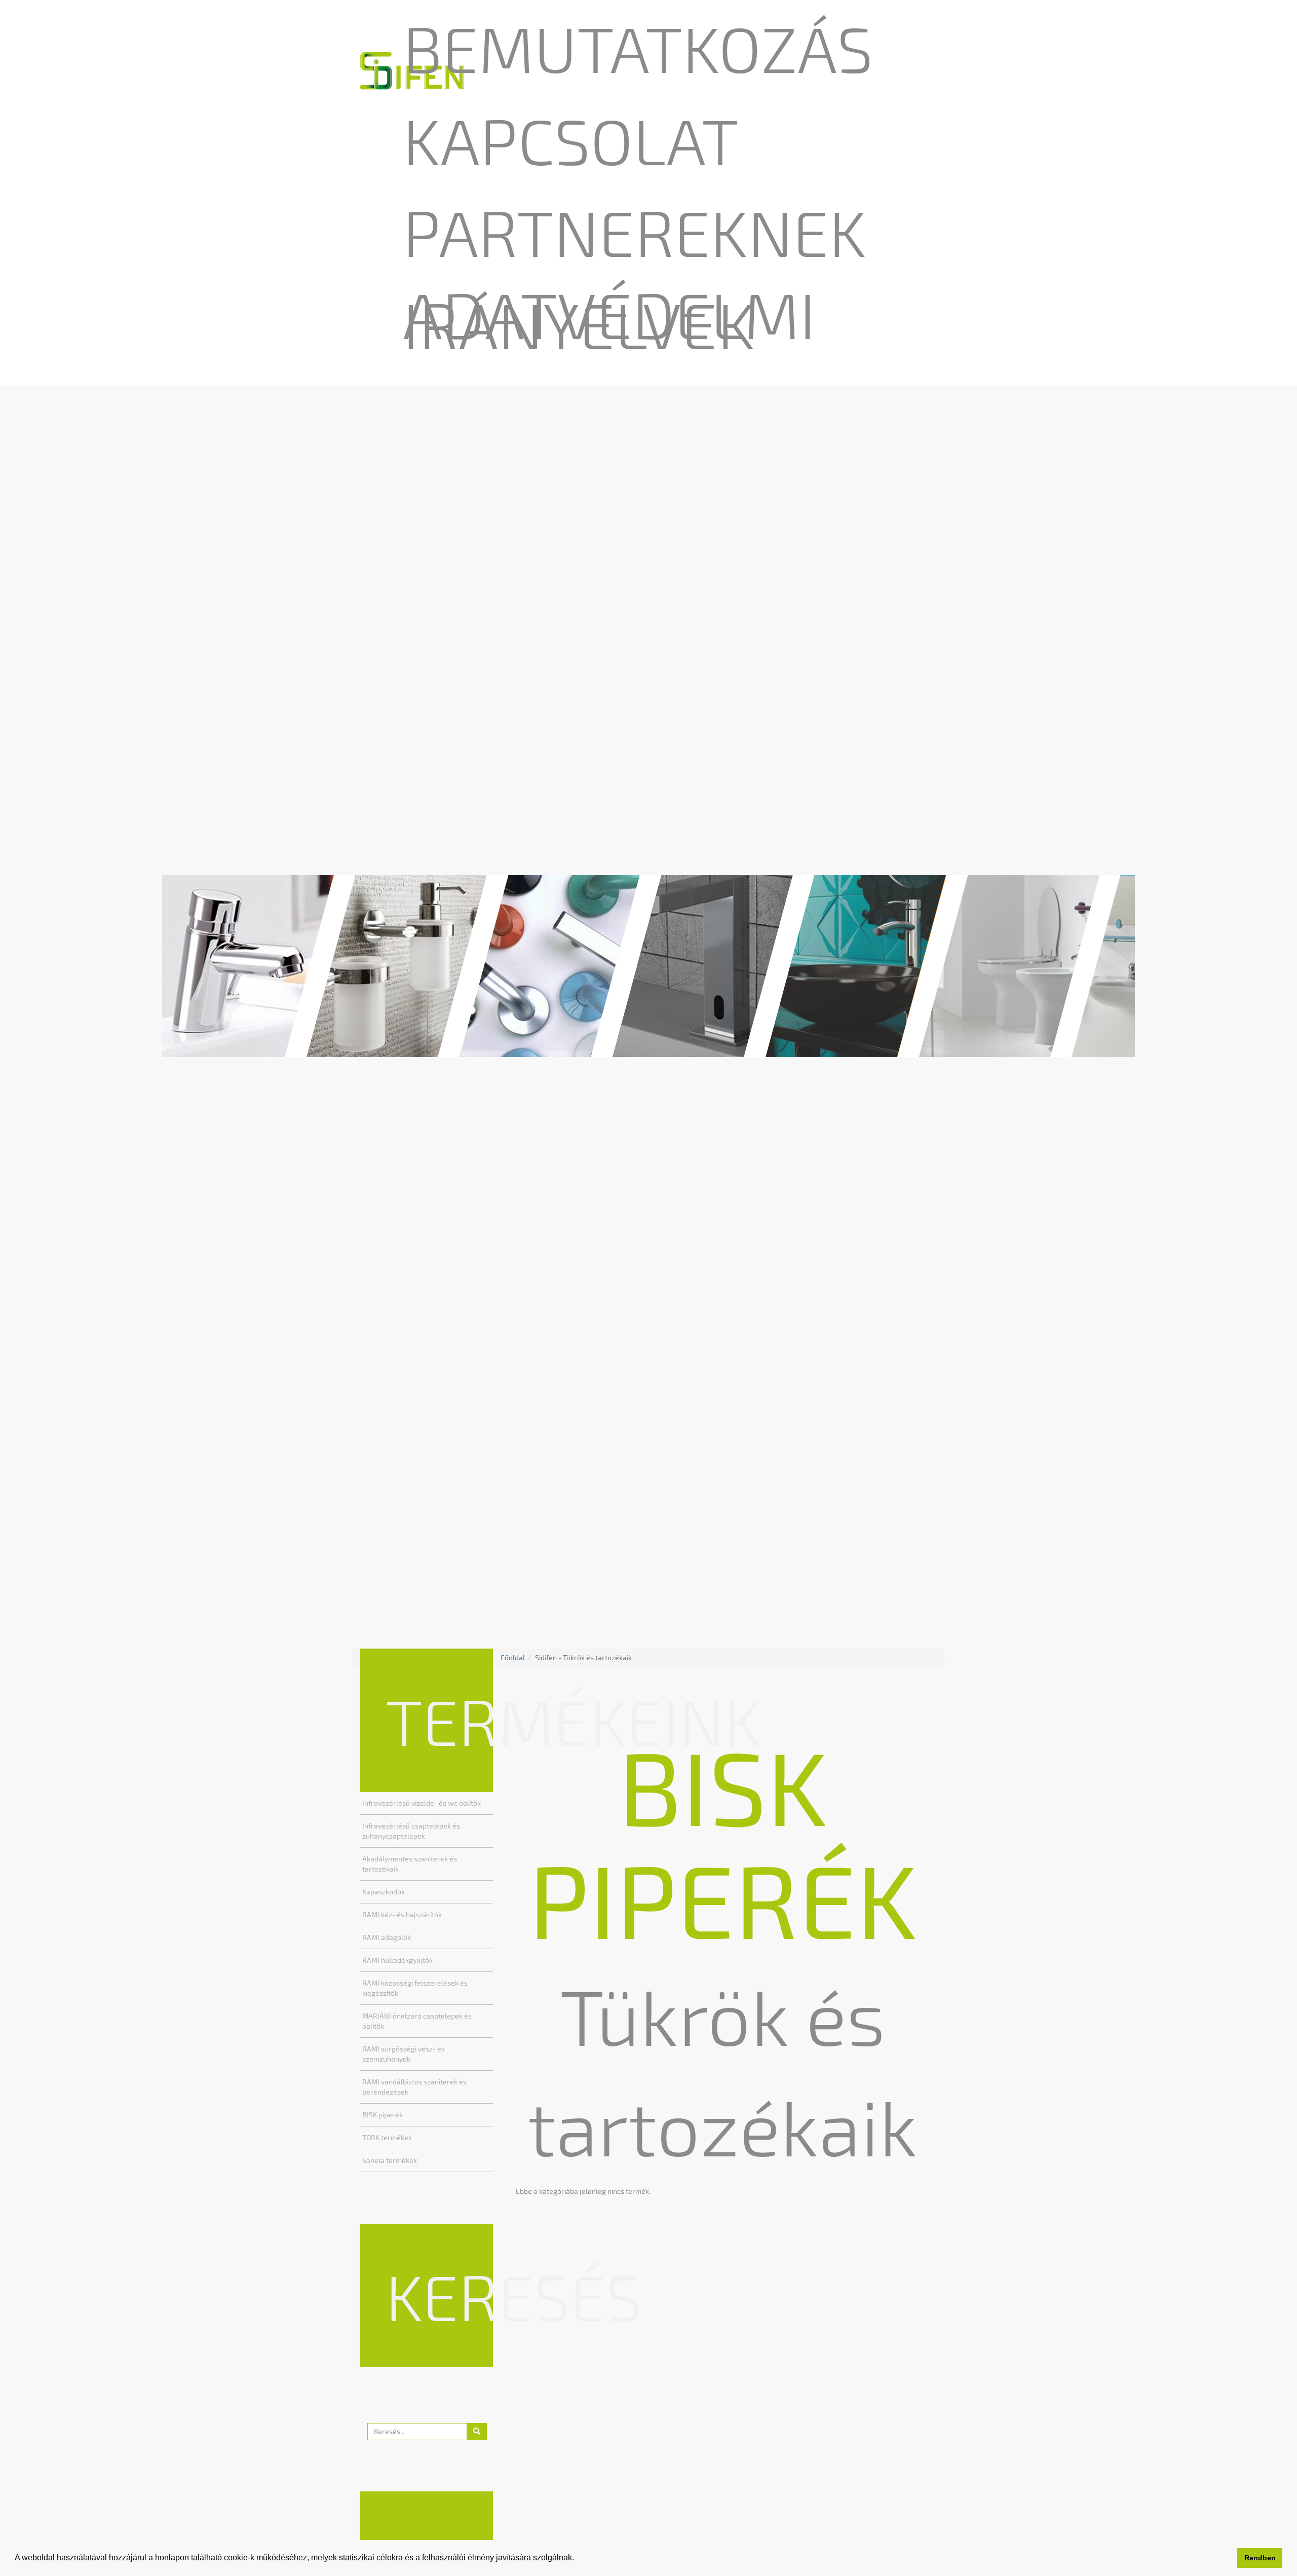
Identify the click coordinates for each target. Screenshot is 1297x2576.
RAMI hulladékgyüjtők (397, 1960)
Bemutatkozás (638, 48)
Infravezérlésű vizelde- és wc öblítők (422, 1803)
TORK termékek (387, 2137)
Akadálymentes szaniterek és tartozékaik (410, 1864)
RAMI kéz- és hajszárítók (402, 1914)
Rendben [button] (1260, 2558)
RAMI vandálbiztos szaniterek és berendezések (414, 2087)
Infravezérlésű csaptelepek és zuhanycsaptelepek (411, 1831)
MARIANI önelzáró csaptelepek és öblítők (417, 2021)
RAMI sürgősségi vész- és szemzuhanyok (404, 2054)
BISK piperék (383, 2115)
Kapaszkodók (384, 1892)
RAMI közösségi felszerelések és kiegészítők (415, 1988)
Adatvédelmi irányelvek (609, 319)
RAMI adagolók (387, 1937)
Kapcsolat (571, 140)
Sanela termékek (390, 2160)
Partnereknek (635, 232)
